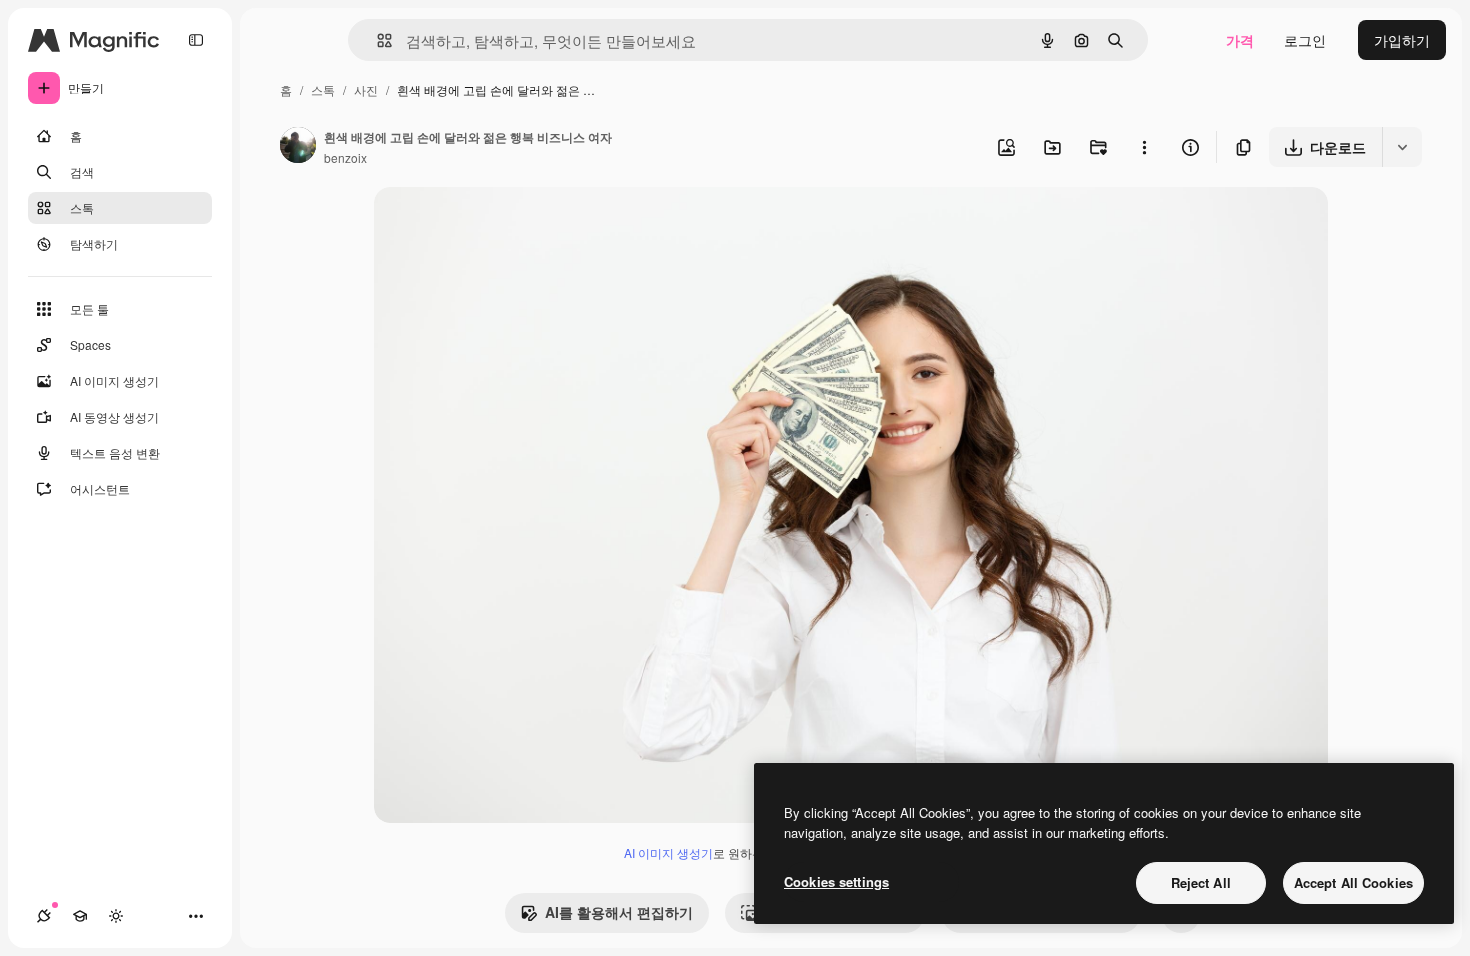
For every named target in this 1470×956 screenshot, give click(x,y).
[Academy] (80, 916)
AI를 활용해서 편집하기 (619, 912)
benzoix (345, 157)
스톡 (323, 89)
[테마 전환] (116, 916)
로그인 (1305, 40)
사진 (366, 89)
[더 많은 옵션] (1144, 147)
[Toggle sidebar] (196, 40)
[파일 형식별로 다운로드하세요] (1402, 147)
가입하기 (1402, 40)
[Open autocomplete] (376, 40)
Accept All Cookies (1353, 882)
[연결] (44, 916)
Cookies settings (836, 881)
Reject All (1201, 882)
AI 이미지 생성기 (668, 852)
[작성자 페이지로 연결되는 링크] (298, 147)
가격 (1240, 40)
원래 (489, 225)
